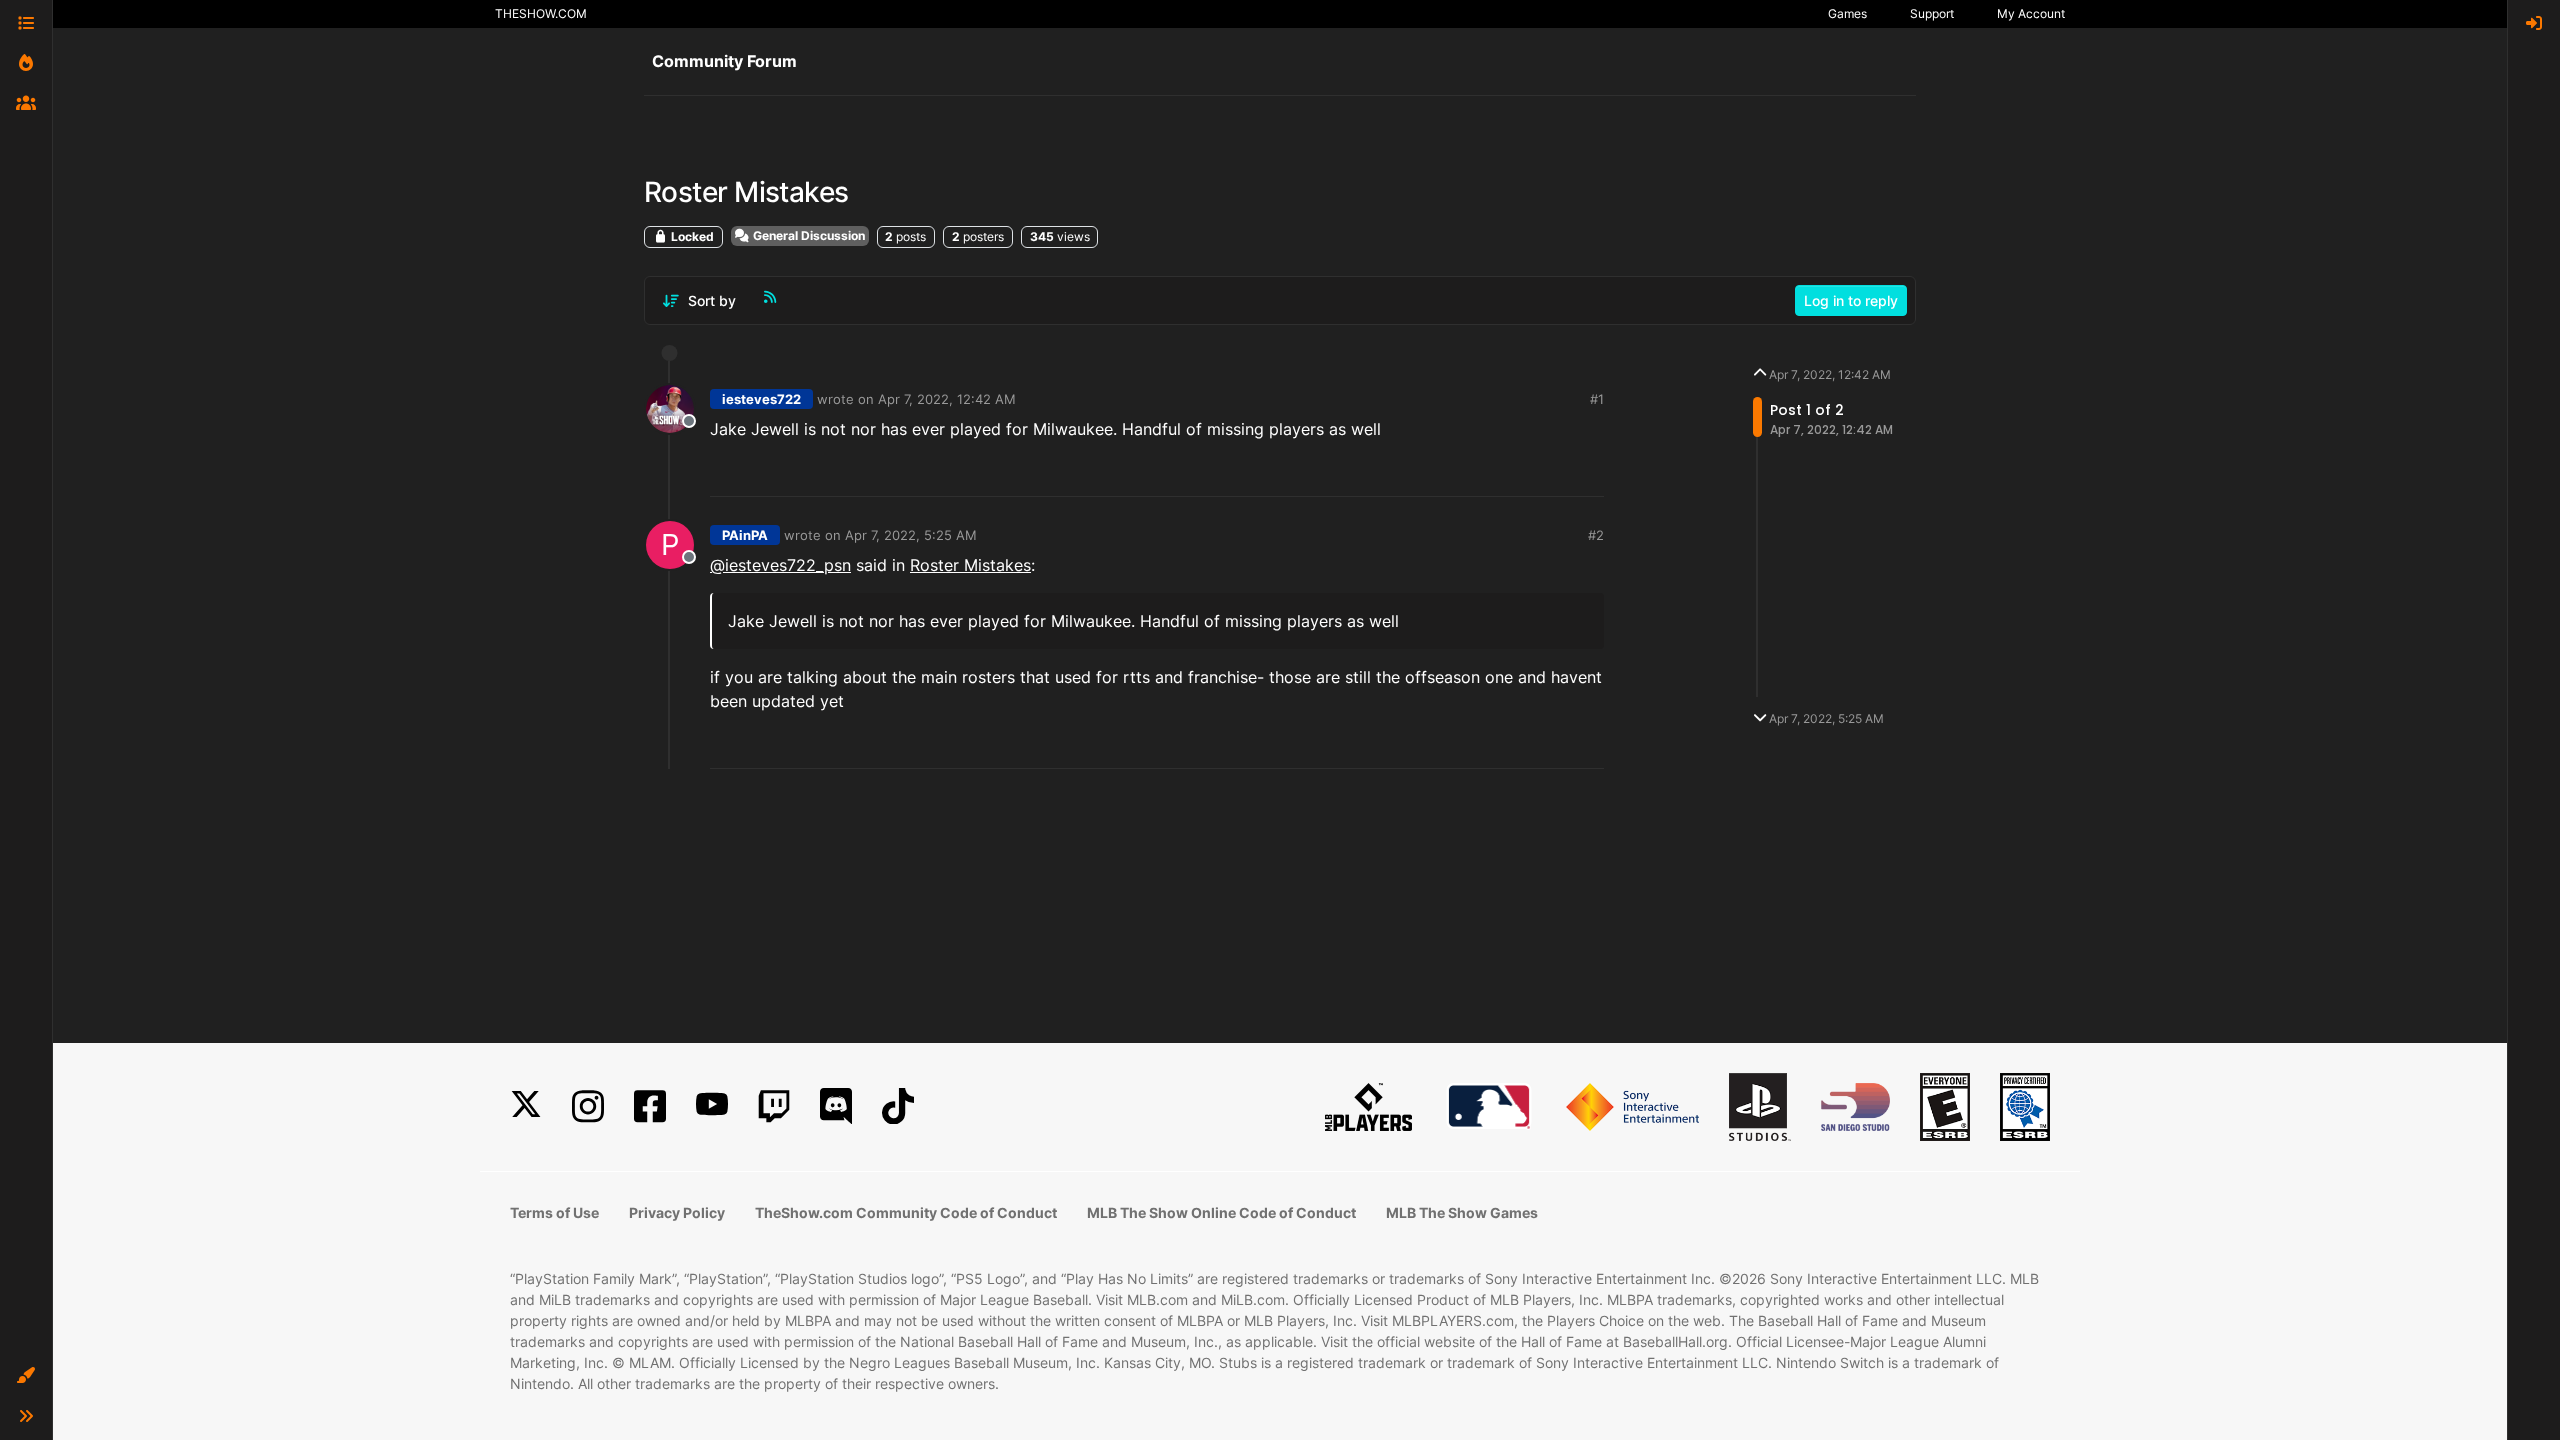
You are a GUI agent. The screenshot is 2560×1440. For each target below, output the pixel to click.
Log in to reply (1851, 300)
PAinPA (745, 535)
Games (1847, 13)
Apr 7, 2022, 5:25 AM (911, 535)
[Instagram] (588, 1106)
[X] (526, 1106)
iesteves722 (761, 399)
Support (1932, 13)
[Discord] (836, 1106)
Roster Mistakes (970, 565)
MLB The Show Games (1462, 1212)
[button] (26, 1376)
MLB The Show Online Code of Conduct (1221, 1212)
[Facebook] (650, 1106)
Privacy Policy (677, 1212)
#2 (1596, 535)
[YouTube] (712, 1106)
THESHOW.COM (541, 13)
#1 (1597, 399)
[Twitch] (774, 1106)
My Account (2031, 13)
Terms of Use (554, 1212)
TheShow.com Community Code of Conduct (906, 1212)
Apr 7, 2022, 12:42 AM (947, 399)
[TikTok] (898, 1106)
